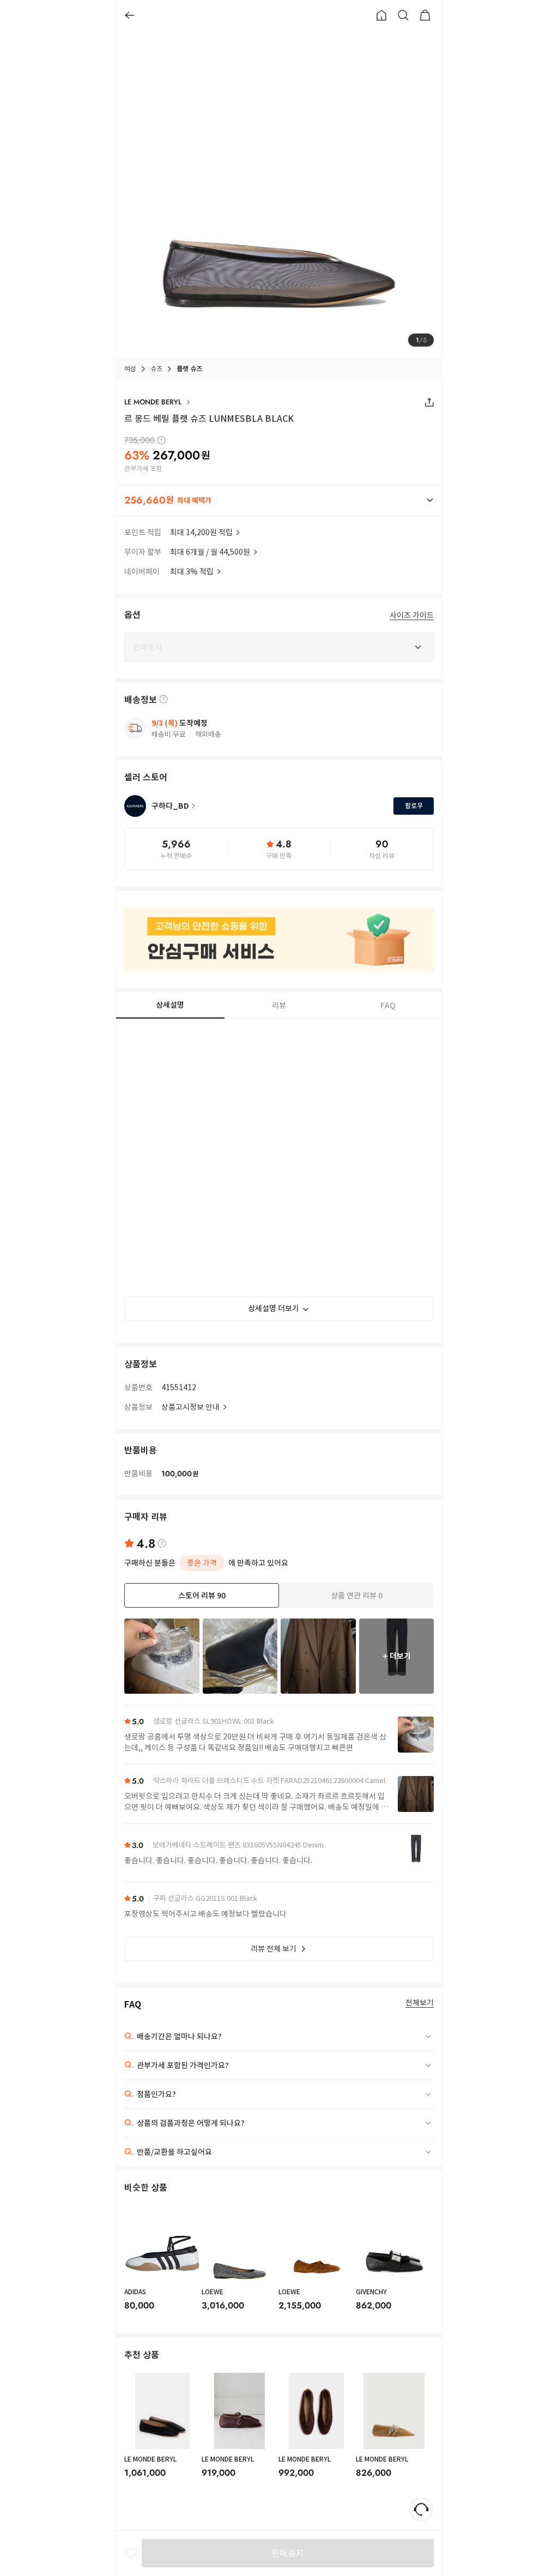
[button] (279, 500)
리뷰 (279, 1005)
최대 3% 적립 (192, 572)
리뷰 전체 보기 (274, 1949)
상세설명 (170, 1005)
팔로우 (414, 806)
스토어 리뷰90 (202, 1596)
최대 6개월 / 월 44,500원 (210, 552)
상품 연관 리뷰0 (357, 1596)
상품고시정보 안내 (190, 1407)
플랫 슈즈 (189, 369)
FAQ (388, 1005)
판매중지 (288, 2553)
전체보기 (420, 2003)
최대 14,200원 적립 (201, 532)
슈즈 (156, 369)
